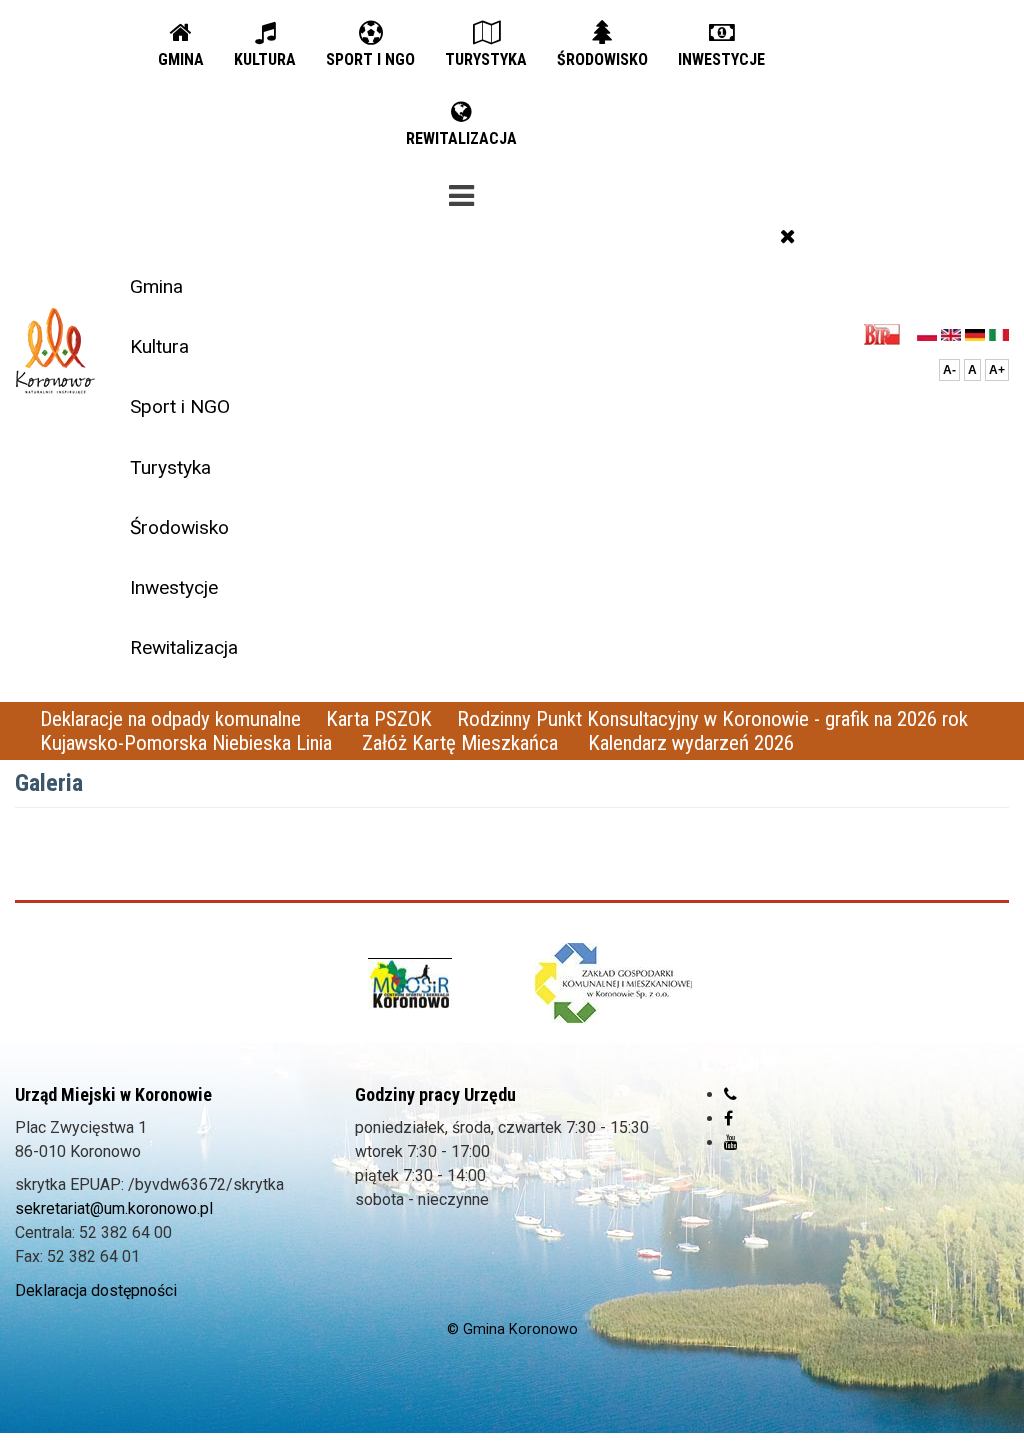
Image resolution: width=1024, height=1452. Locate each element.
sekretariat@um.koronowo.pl (114, 1208)
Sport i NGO (180, 406)
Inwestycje (174, 587)
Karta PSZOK (379, 719)
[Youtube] (731, 1142)
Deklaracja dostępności (96, 1290)
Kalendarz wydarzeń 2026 (691, 743)
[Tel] (730, 1094)
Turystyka (170, 467)
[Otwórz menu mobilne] (462, 192)
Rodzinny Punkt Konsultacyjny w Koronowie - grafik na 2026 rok (712, 719)
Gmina (156, 286)
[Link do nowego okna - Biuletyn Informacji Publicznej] (887, 333)
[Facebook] (728, 1118)
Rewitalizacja (184, 647)
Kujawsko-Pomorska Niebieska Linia (188, 743)
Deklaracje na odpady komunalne (170, 719)
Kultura (159, 346)
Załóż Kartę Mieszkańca (462, 743)
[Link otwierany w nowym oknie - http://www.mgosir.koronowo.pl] (410, 983)
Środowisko (179, 527)
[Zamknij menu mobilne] (788, 236)
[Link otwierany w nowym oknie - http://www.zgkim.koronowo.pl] (613, 983)
